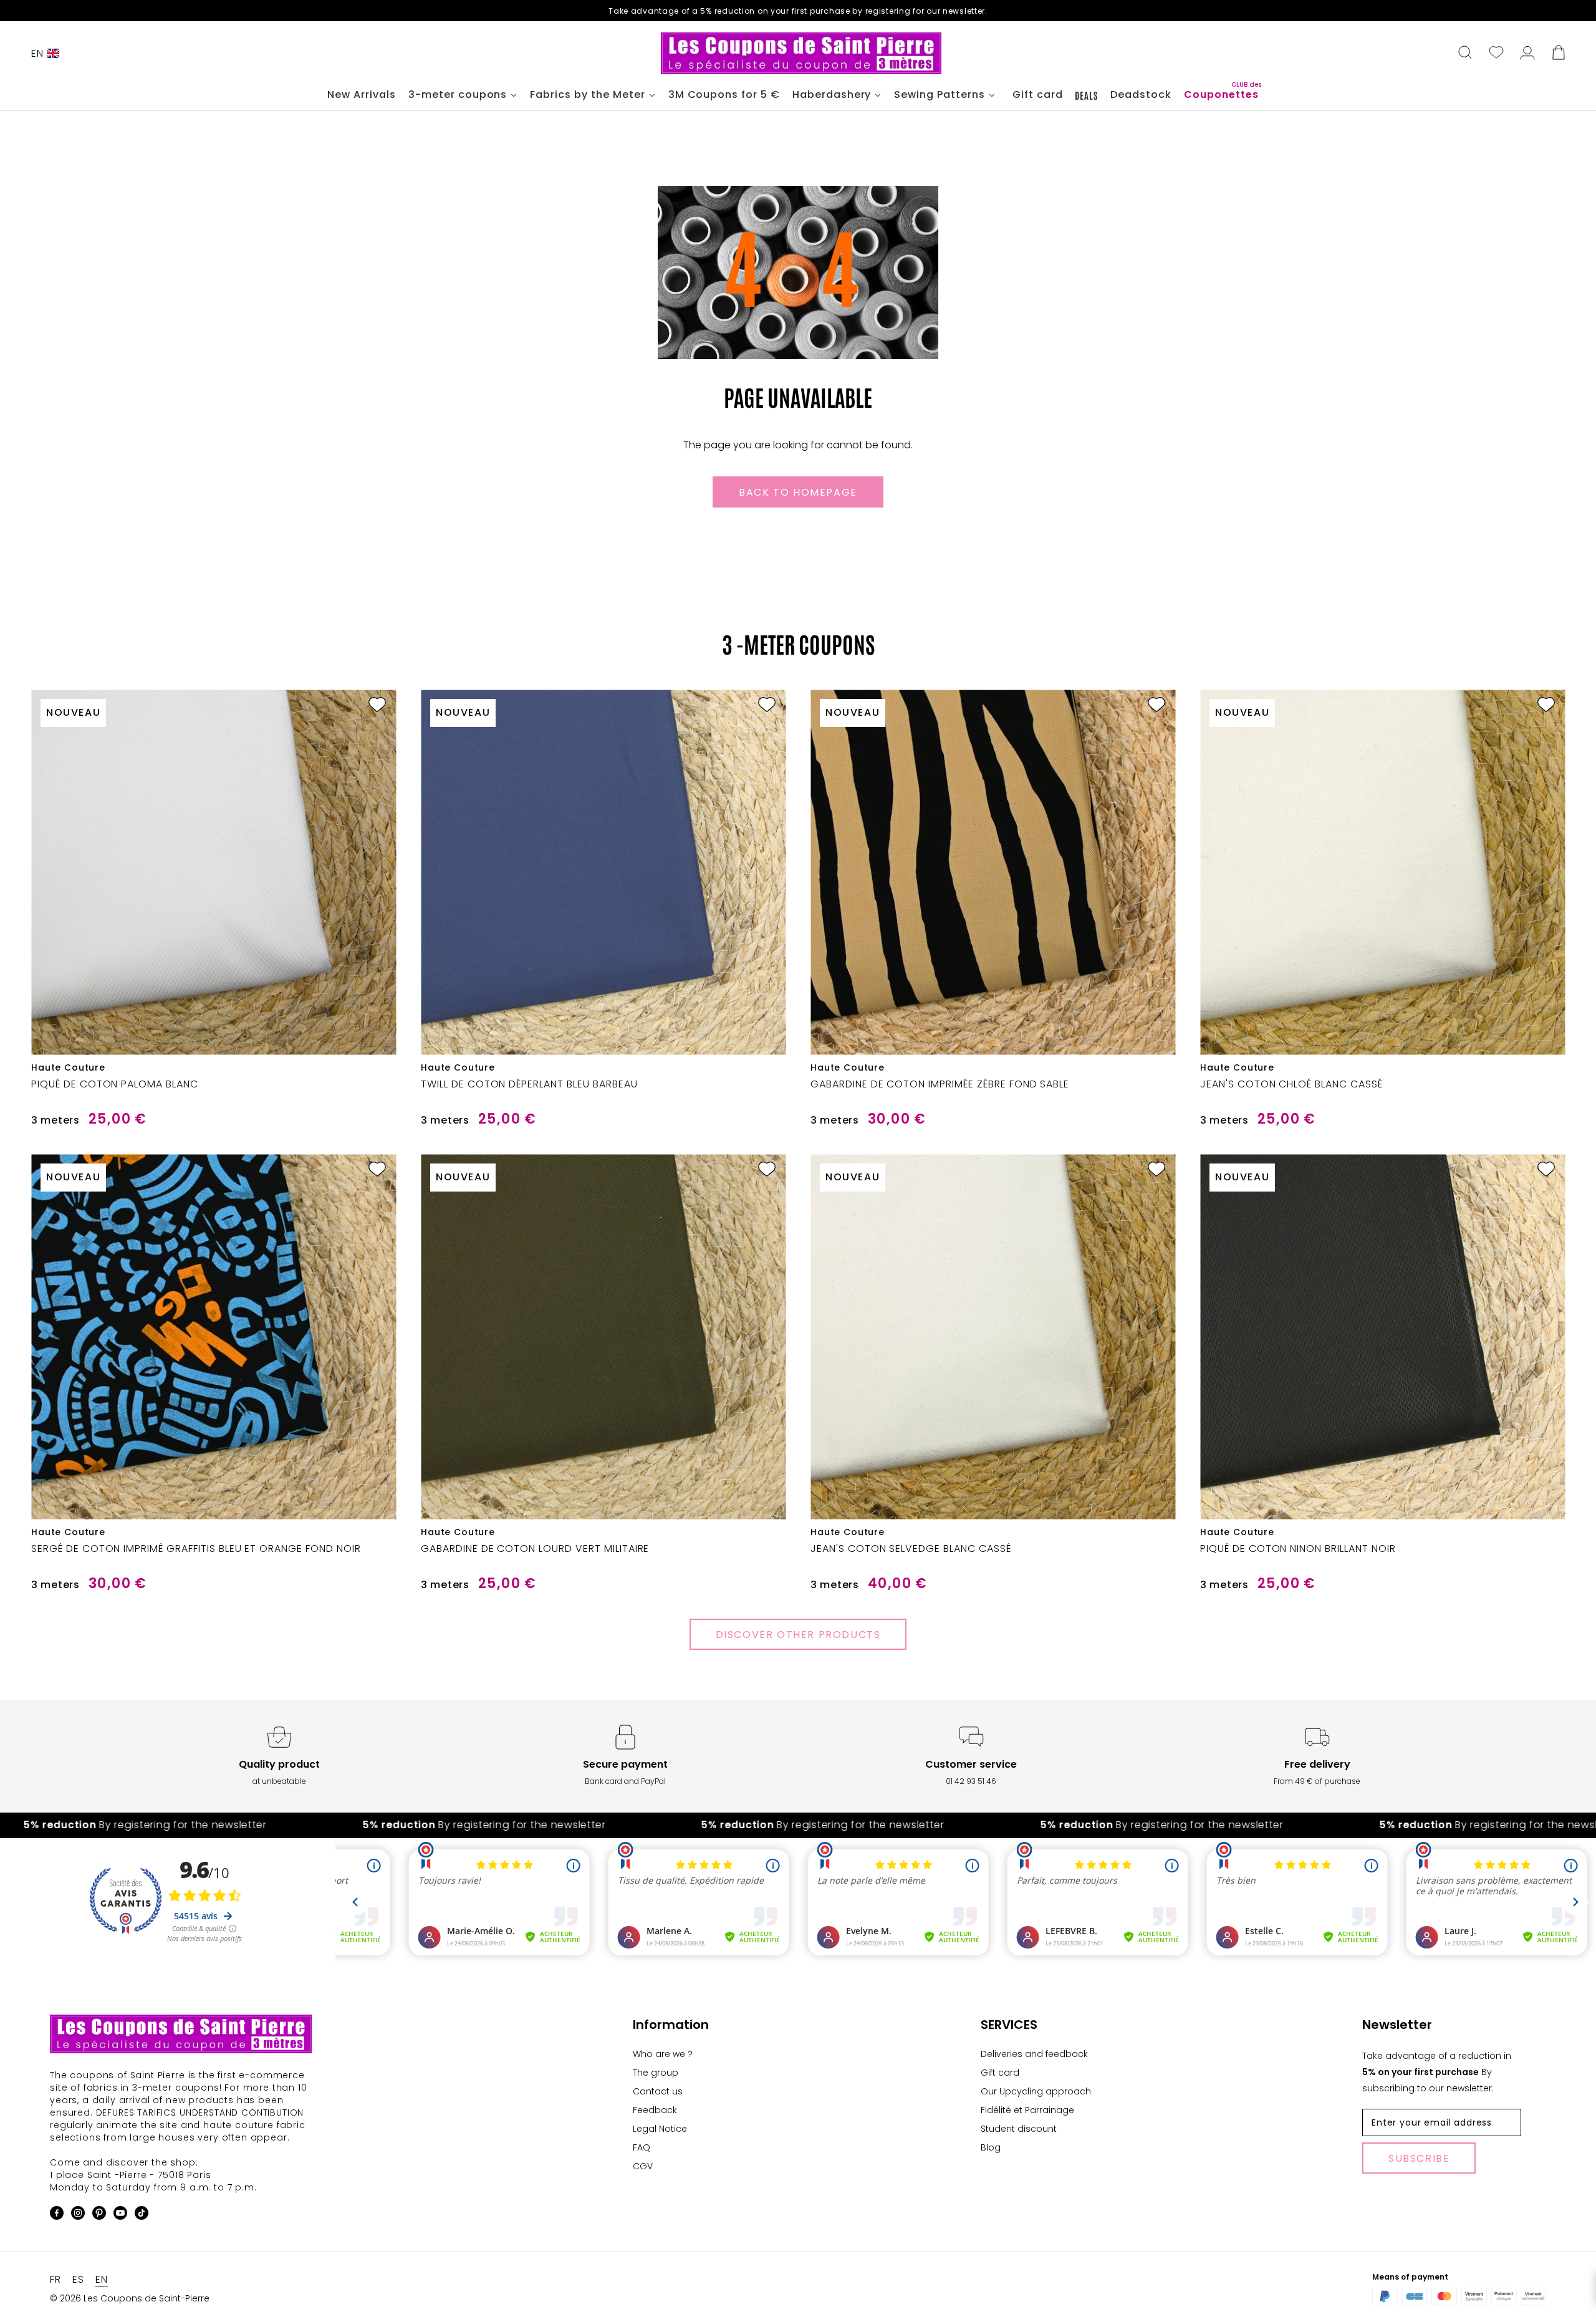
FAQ (642, 2147)
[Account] (1527, 54)
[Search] (1465, 54)
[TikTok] (142, 2215)
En (37, 53)
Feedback (655, 2110)
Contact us (658, 2091)
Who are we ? (663, 2054)
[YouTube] (120, 2215)
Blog (991, 2147)
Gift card (1000, 2073)
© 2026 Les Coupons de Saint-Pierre (130, 2298)
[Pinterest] (99, 2215)
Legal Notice (660, 2129)
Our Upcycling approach (1036, 2091)
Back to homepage (798, 492)
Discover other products (798, 1635)
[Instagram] (78, 2215)
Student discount (1019, 2129)
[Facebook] (57, 2215)
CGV (643, 2166)
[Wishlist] (1496, 54)
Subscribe (1419, 2158)
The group (656, 2073)
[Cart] (1559, 54)
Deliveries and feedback (1034, 2054)
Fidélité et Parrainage (1027, 2110)
